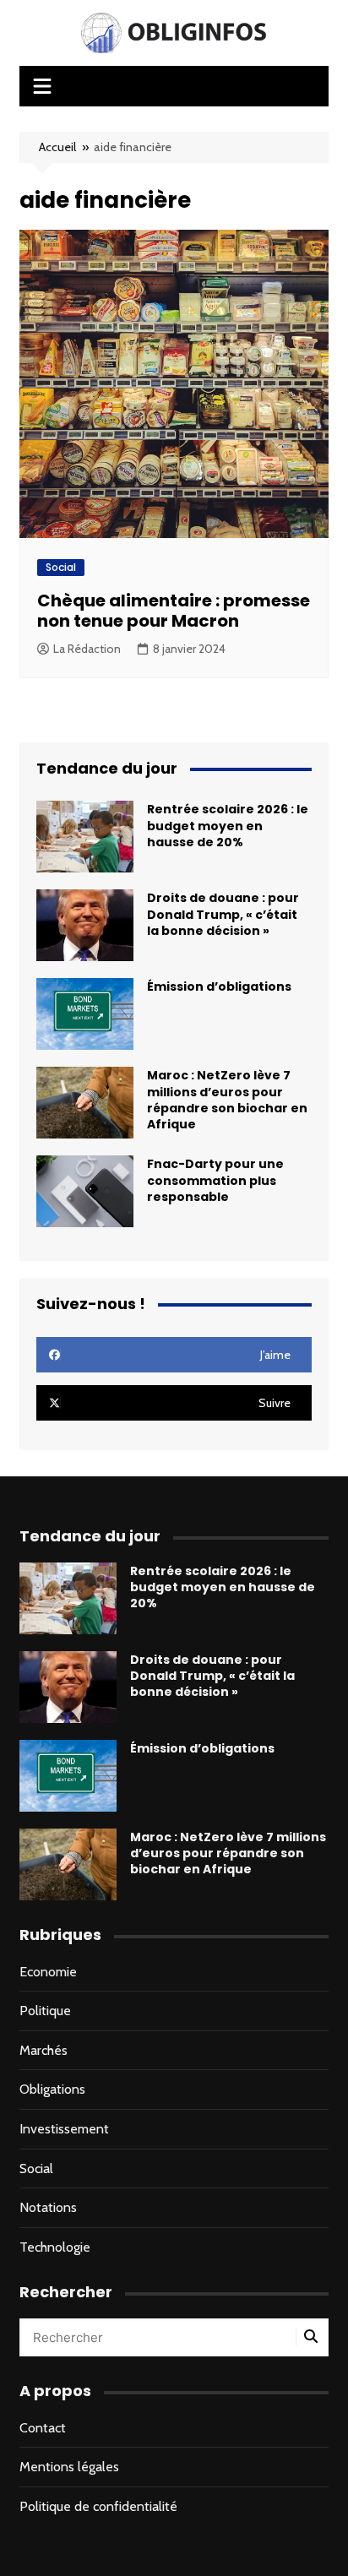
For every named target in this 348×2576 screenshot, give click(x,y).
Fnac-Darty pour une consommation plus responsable (215, 1180)
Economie (48, 1972)
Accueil (57, 147)
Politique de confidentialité (98, 2506)
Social (61, 567)
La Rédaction (87, 649)
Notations (48, 2207)
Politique (45, 2011)
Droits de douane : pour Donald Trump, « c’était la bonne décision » (223, 914)
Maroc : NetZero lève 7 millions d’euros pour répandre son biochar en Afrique (227, 1100)
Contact (43, 2428)
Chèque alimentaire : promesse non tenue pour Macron (174, 611)
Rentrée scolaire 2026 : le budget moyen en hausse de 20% (228, 825)
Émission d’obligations (219, 986)
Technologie (55, 2247)
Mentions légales (69, 2467)
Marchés (43, 2050)
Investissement (64, 2129)
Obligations (52, 2089)
